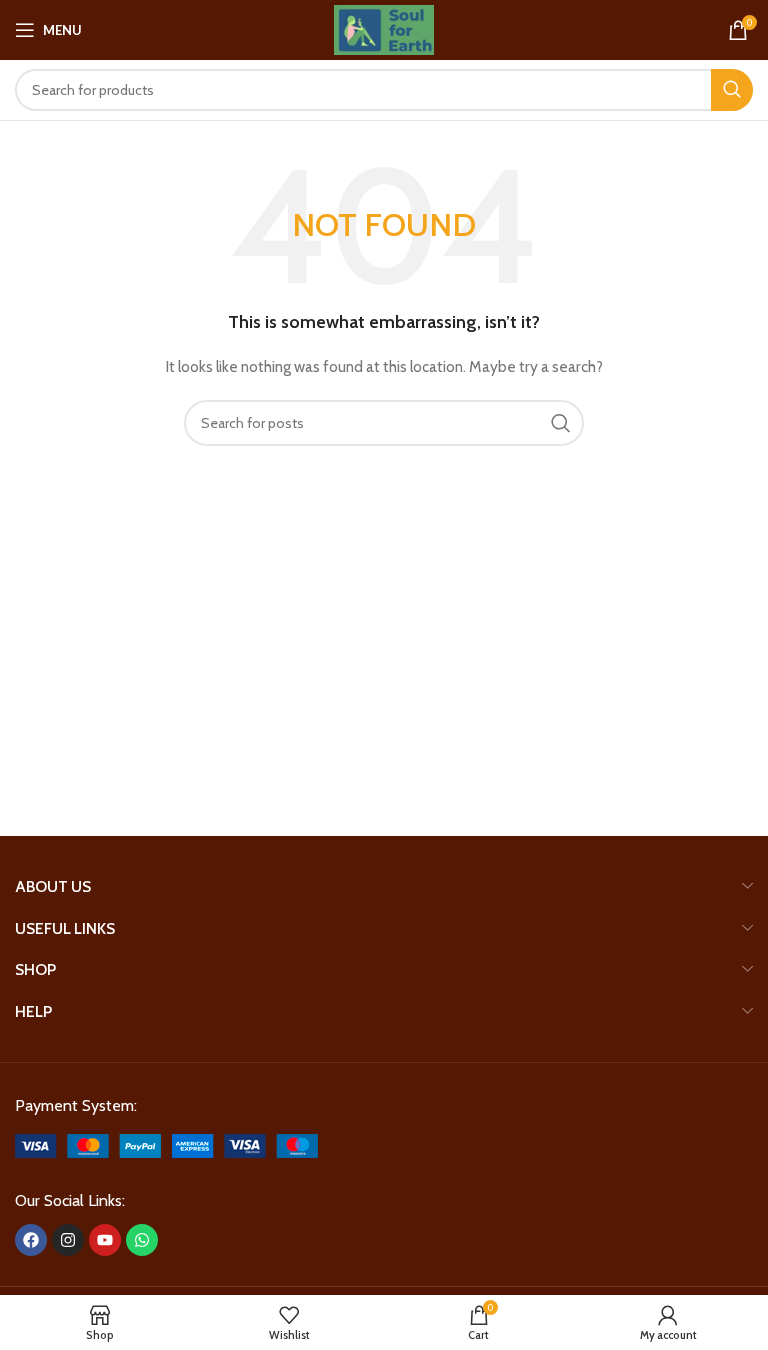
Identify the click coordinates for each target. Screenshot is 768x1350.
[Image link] (166, 1145)
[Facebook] (31, 1240)
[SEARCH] (732, 90)
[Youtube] (105, 1240)
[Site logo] (384, 28)
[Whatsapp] (142, 1240)
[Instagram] (68, 1240)
